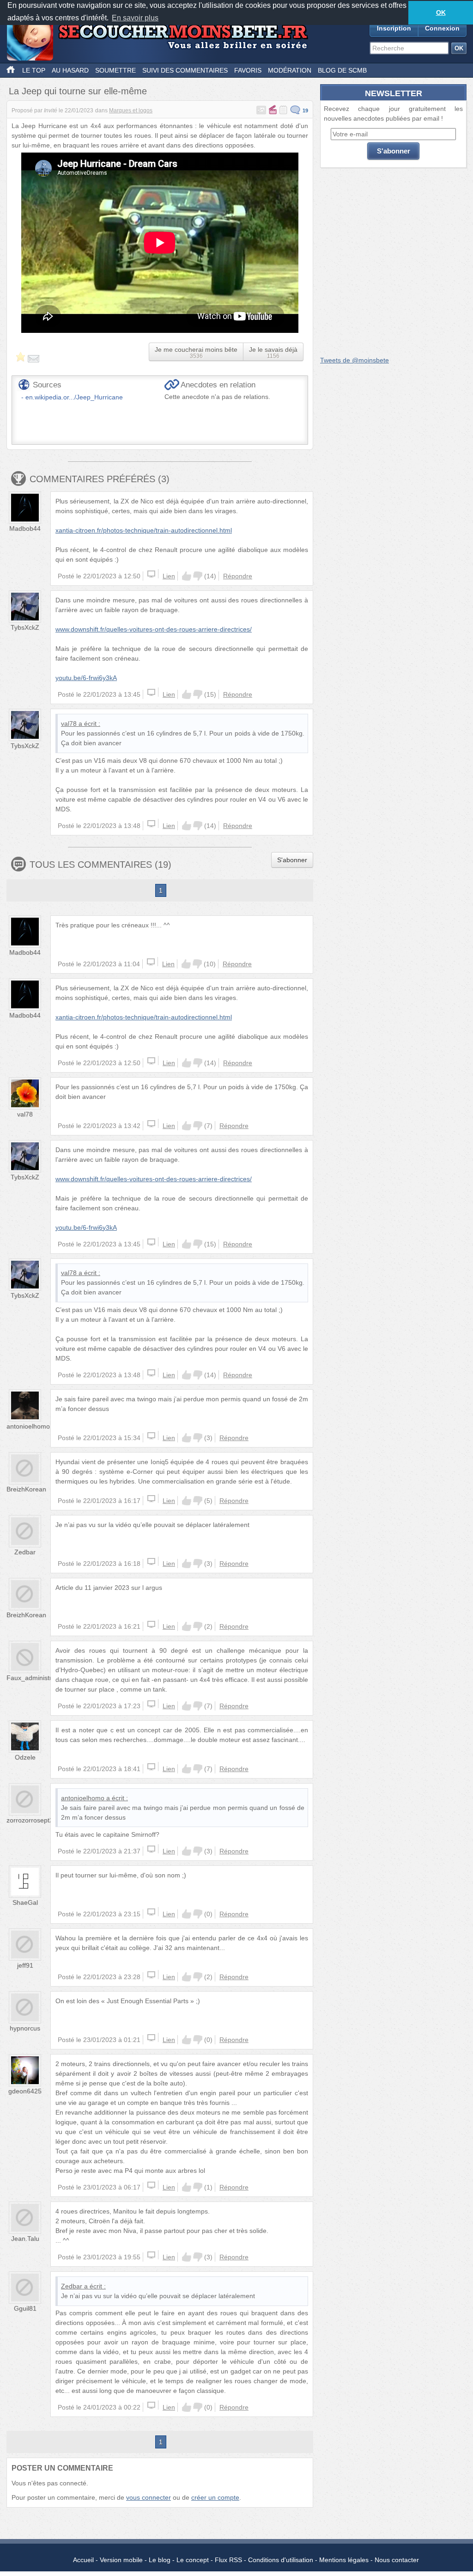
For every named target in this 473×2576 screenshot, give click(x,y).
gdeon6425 (25, 2091)
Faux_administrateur (37, 1678)
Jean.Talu (25, 2239)
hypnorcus (25, 2028)
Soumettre (115, 70)
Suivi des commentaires (185, 70)
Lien (169, 576)
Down (198, 576)
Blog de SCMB (342, 70)
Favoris (248, 70)
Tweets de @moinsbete (355, 360)
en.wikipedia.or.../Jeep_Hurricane (74, 397)
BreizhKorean (26, 1489)
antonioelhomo (28, 1426)
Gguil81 (25, 2308)
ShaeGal (25, 1902)
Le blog (160, 2560)
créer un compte (215, 2497)
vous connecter (149, 2497)
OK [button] (441, 12)
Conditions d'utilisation (281, 2560)
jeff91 (25, 1965)
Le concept (193, 2560)
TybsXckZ (25, 627)
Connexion (442, 28)
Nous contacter (397, 2560)
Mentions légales (344, 2560)
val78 (69, 724)
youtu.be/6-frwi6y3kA (86, 678)
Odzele (25, 1757)
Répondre (238, 576)
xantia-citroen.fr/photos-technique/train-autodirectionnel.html (144, 530)
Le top (34, 70)
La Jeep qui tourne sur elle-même (78, 91)
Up (187, 576)
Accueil (83, 2560)
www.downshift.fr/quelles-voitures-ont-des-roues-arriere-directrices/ (154, 629)
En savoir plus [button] (135, 18)
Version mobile (121, 2560)
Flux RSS (228, 2560)
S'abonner (292, 860)
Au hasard (70, 70)
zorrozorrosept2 (30, 1820)
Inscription (394, 28)
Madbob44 (25, 528)
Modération (290, 70)
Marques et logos (131, 110)
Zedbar (25, 1552)
